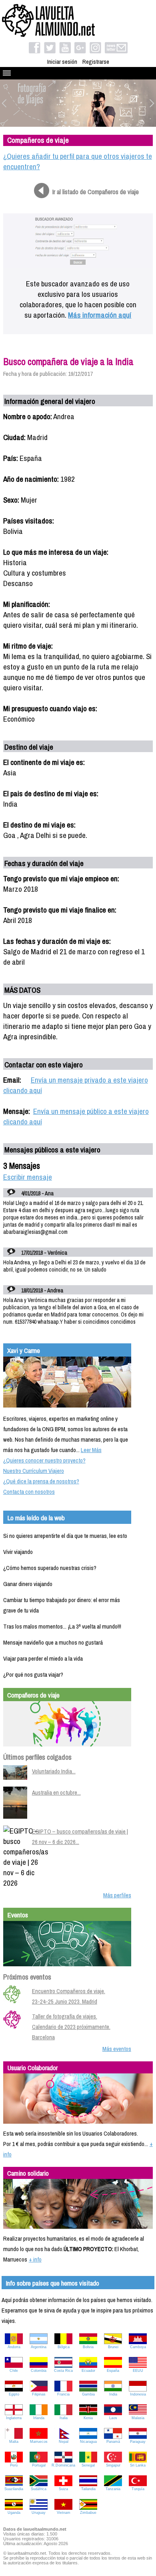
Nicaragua (88, 2442)
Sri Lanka (138, 2465)
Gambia (88, 2394)
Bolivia (88, 2347)
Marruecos (39, 2442)
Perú (14, 2465)
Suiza (63, 2489)
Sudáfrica (39, 2489)
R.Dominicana (63, 2465)
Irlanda (39, 2418)
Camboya (138, 2347)
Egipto (14, 2394)
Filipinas (39, 2394)
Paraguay (138, 2442)
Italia (64, 2418)
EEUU (138, 2371)
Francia (63, 2394)
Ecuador (88, 2371)
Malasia (138, 2418)
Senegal (88, 2465)
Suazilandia (14, 2489)
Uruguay (39, 2513)
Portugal (39, 2465)
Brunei (113, 2347)
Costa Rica (63, 2371)
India (113, 2394)
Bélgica (64, 2347)
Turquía (138, 2489)
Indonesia (138, 2394)
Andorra (14, 2347)
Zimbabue (88, 2513)
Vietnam (64, 2513)
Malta (14, 2442)
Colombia (39, 2371)
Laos (113, 2418)
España (113, 2371)
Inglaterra (14, 2418)
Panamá (113, 2442)
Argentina (39, 2347)
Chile (14, 2371)
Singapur (113, 2465)
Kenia (88, 2418)
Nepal (64, 2442)
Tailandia (88, 2489)
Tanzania (113, 2489)
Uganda (14, 2513)
